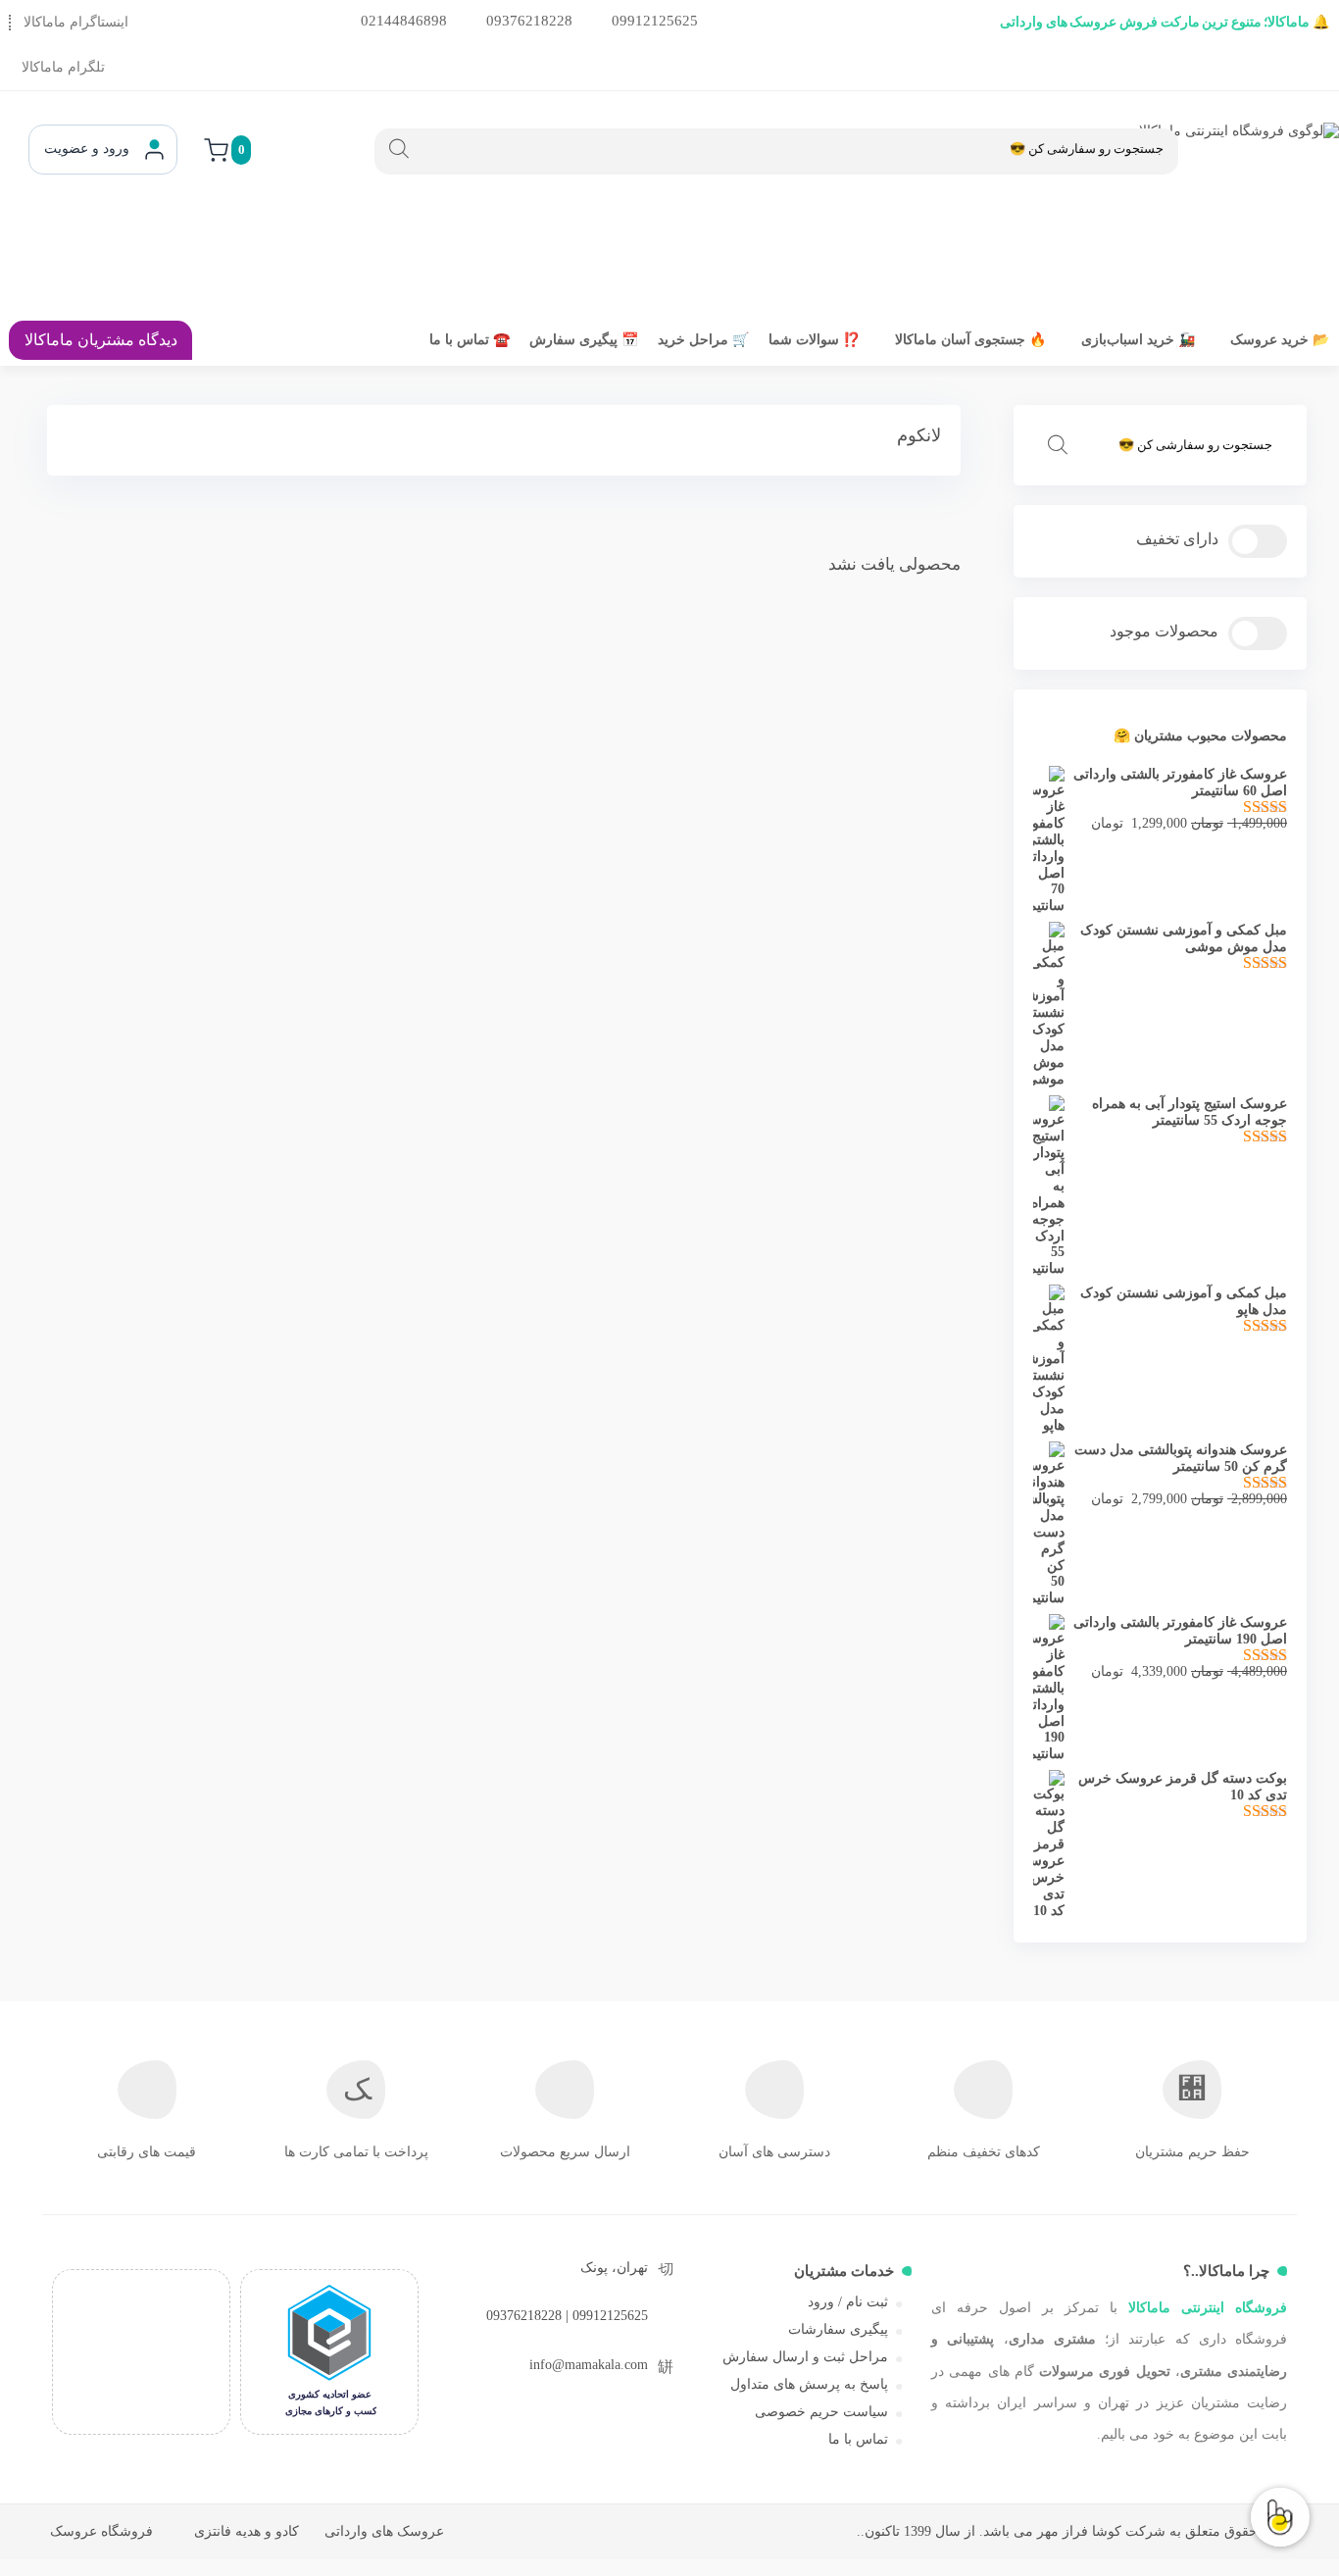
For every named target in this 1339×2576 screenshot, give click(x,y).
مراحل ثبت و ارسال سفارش (805, 2357)
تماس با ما (858, 2439)
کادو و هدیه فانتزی (247, 2531)
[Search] (399, 149)
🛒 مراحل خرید (703, 340)
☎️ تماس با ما (470, 340)
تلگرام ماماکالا (63, 67)
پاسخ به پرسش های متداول (809, 2384)
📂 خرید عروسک (1280, 340)
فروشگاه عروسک (101, 2531)
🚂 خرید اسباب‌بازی (1138, 340)
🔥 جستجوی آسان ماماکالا (970, 340)
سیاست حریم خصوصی (821, 2412)
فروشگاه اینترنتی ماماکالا (1208, 2308)
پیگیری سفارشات (838, 2329)
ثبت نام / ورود (848, 2302)
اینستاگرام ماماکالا (76, 22)
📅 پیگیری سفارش (584, 340)
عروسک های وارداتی (384, 2531)
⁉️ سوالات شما (814, 340)
